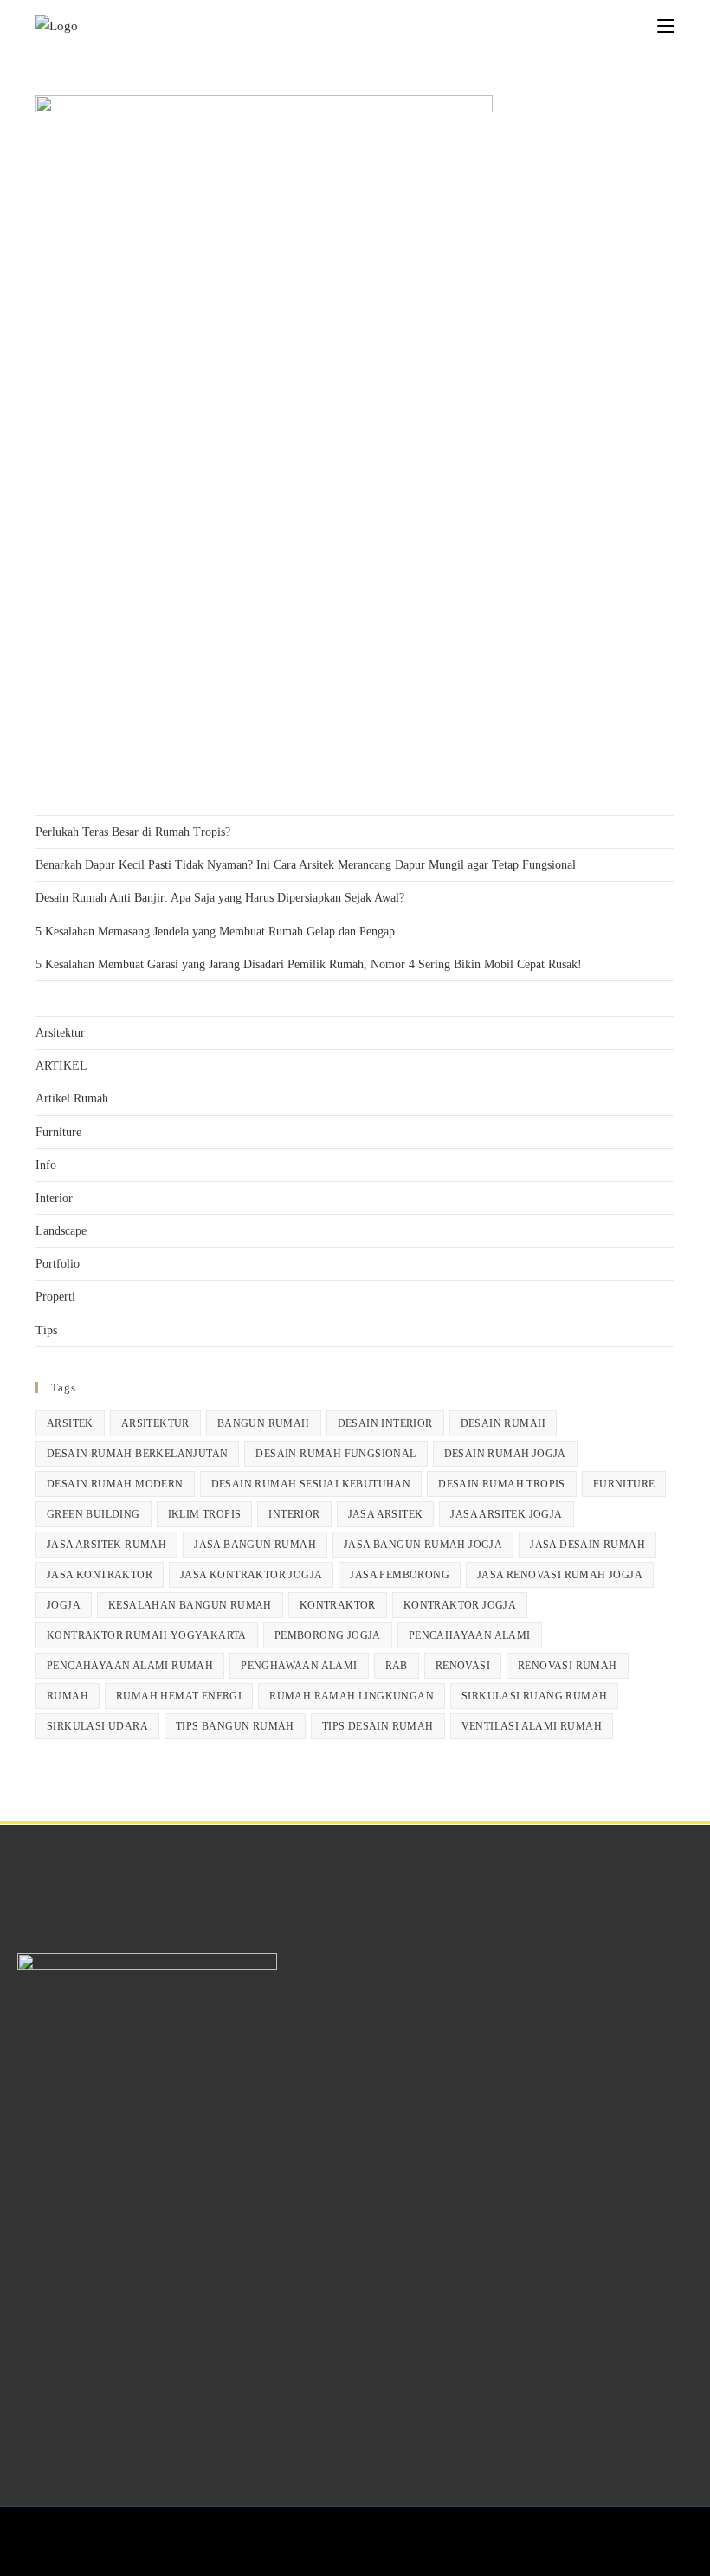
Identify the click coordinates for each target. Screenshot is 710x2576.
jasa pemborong (400, 1575)
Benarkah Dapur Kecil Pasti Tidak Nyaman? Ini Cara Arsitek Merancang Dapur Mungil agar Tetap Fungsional (306, 865)
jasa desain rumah (587, 1545)
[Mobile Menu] (666, 26)
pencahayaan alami (470, 1635)
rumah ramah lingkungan (352, 1696)
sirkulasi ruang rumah (534, 1696)
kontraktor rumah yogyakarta (147, 1635)
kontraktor (338, 1605)
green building (94, 1514)
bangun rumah (264, 1423)
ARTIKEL (61, 1066)
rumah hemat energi (179, 1696)
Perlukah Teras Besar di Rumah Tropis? (133, 832)
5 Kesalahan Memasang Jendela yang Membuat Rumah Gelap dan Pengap (215, 931)
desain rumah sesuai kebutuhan (311, 1484)
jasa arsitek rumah (106, 1545)
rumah (68, 1696)
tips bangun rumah (235, 1726)
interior (294, 1514)
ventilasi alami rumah (532, 1726)
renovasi (463, 1666)
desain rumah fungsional (336, 1454)
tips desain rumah (378, 1726)
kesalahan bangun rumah (190, 1605)
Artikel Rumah (72, 1098)
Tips (46, 1330)
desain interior (385, 1423)
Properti (55, 1297)
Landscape (61, 1231)
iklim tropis (205, 1514)
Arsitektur (60, 1033)
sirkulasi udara (97, 1726)
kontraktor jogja (460, 1605)
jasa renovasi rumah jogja (560, 1575)
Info (46, 1165)
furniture (624, 1484)
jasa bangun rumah (255, 1545)
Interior (54, 1198)
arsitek (70, 1423)
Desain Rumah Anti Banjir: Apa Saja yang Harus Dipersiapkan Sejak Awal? (220, 898)
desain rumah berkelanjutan (137, 1454)
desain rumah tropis (502, 1484)
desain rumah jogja (505, 1454)
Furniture (58, 1132)
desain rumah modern (115, 1484)
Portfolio (58, 1264)
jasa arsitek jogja (506, 1514)
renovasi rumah (568, 1666)
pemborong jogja (328, 1635)
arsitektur (155, 1423)
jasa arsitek (386, 1514)
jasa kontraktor (100, 1575)
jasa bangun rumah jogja (423, 1545)
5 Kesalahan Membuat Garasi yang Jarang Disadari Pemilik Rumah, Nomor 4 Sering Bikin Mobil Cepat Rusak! (309, 964)
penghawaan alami (299, 1666)
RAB (397, 1666)
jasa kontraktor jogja (251, 1575)
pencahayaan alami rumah (130, 1666)
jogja (64, 1605)
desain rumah (503, 1423)
